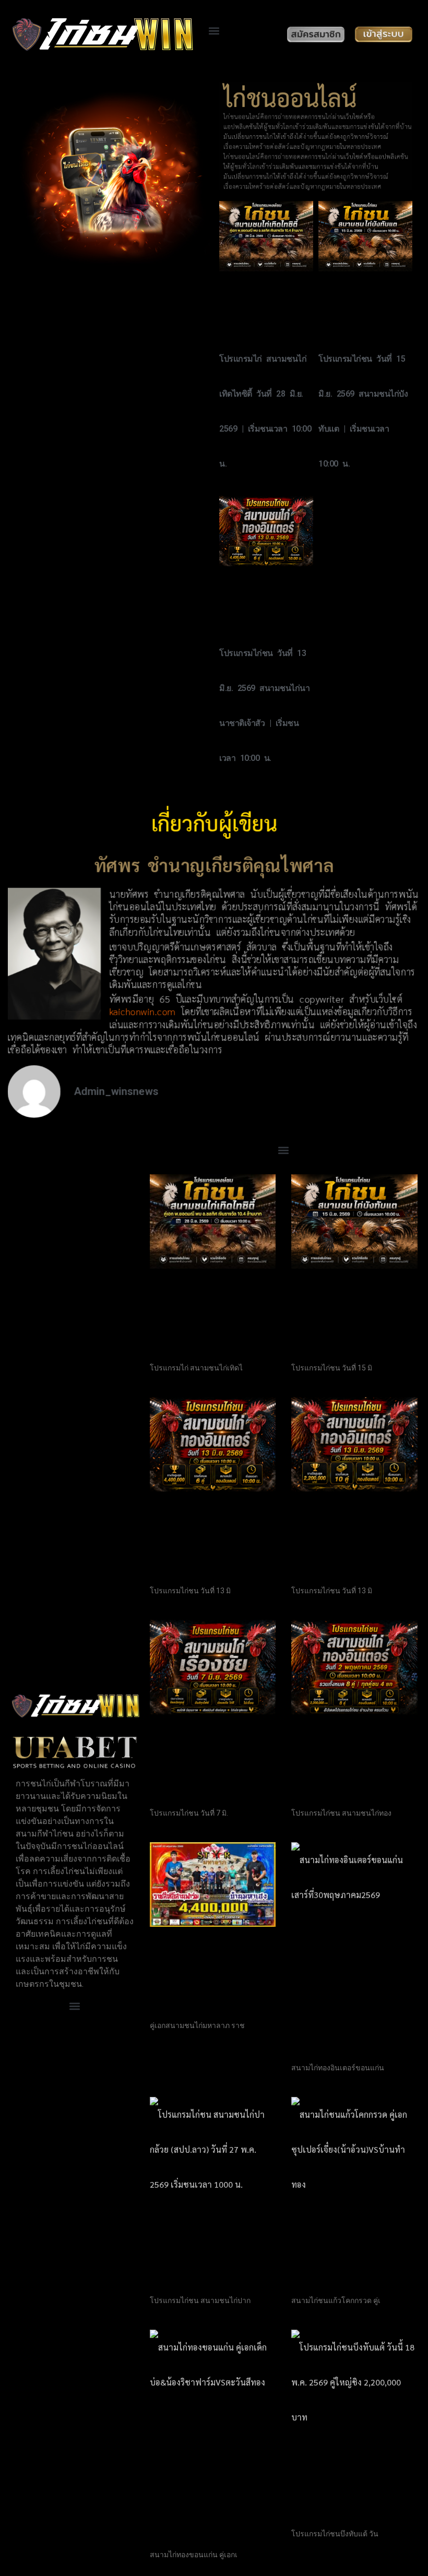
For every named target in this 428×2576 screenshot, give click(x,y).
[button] (214, 31)
